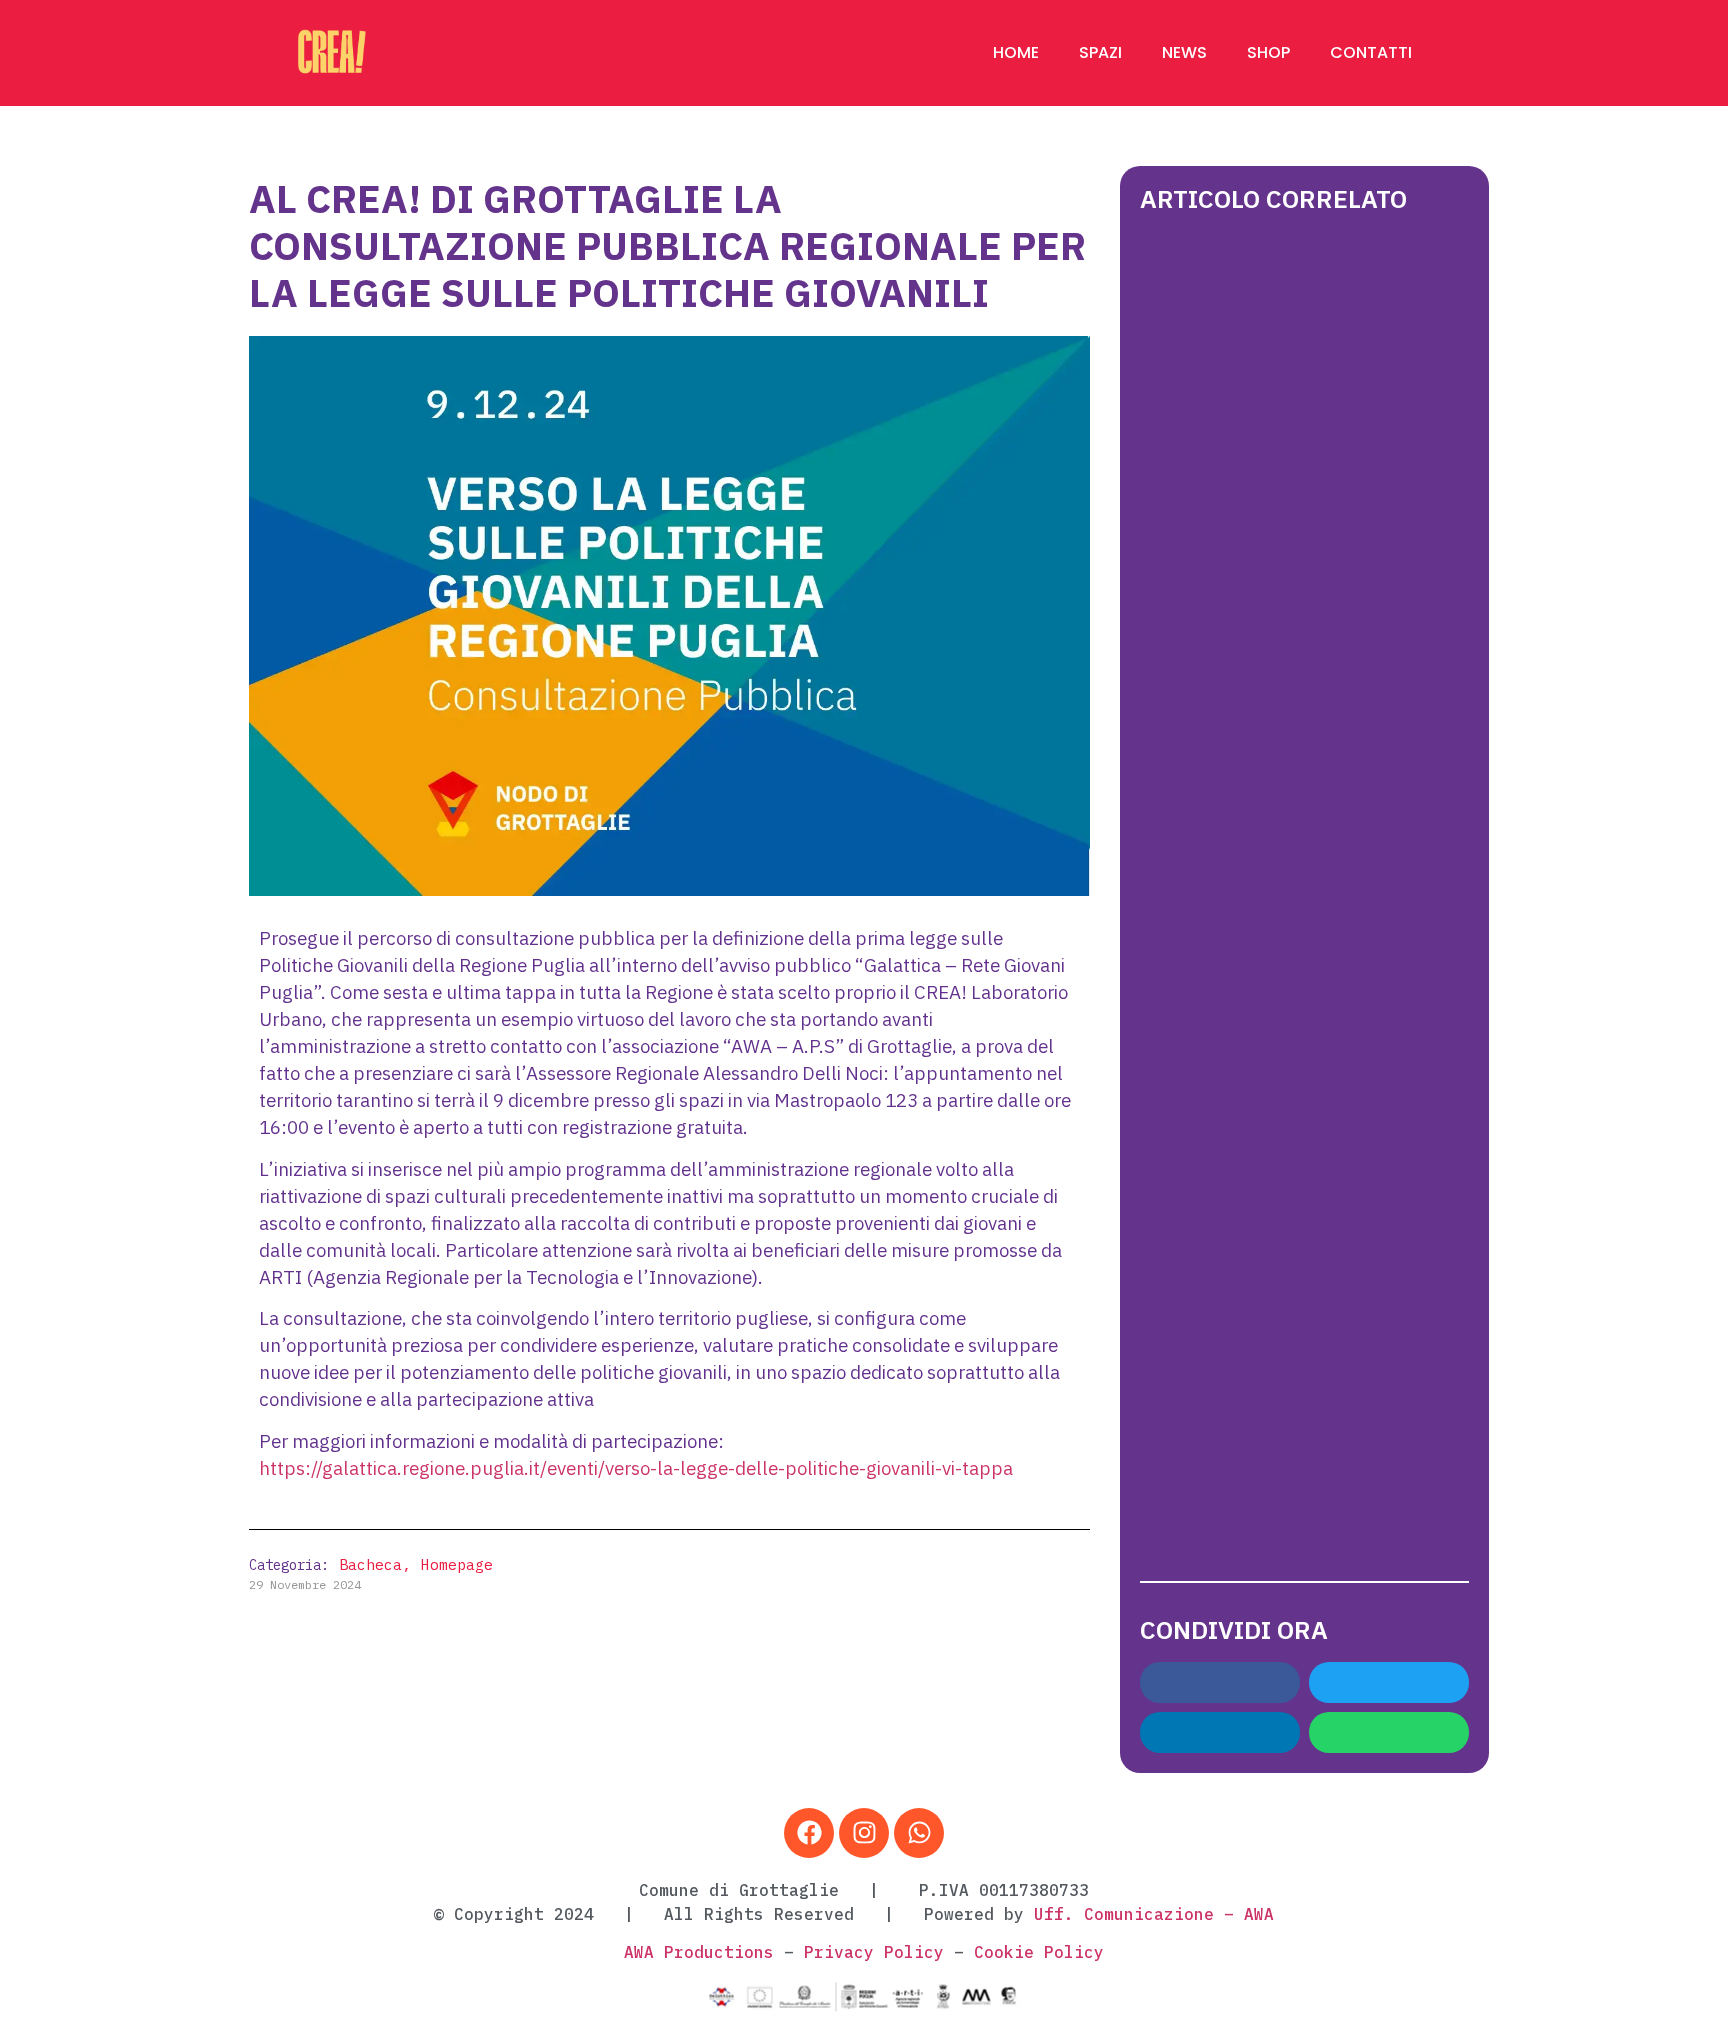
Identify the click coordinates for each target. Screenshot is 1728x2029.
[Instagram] (864, 1833)
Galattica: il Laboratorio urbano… (1293, 915)
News (1184, 52)
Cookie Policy (1039, 1952)
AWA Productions (699, 1952)
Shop (1268, 52)
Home (1016, 52)
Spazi (1100, 52)
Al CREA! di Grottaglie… (1292, 1376)
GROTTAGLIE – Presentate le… (1245, 463)
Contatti (1371, 52)
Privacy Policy (874, 1952)
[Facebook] (809, 1833)
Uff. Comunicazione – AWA (1154, 1914)
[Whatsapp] (919, 1833)
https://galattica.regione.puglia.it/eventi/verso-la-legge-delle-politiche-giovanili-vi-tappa (636, 1469)
